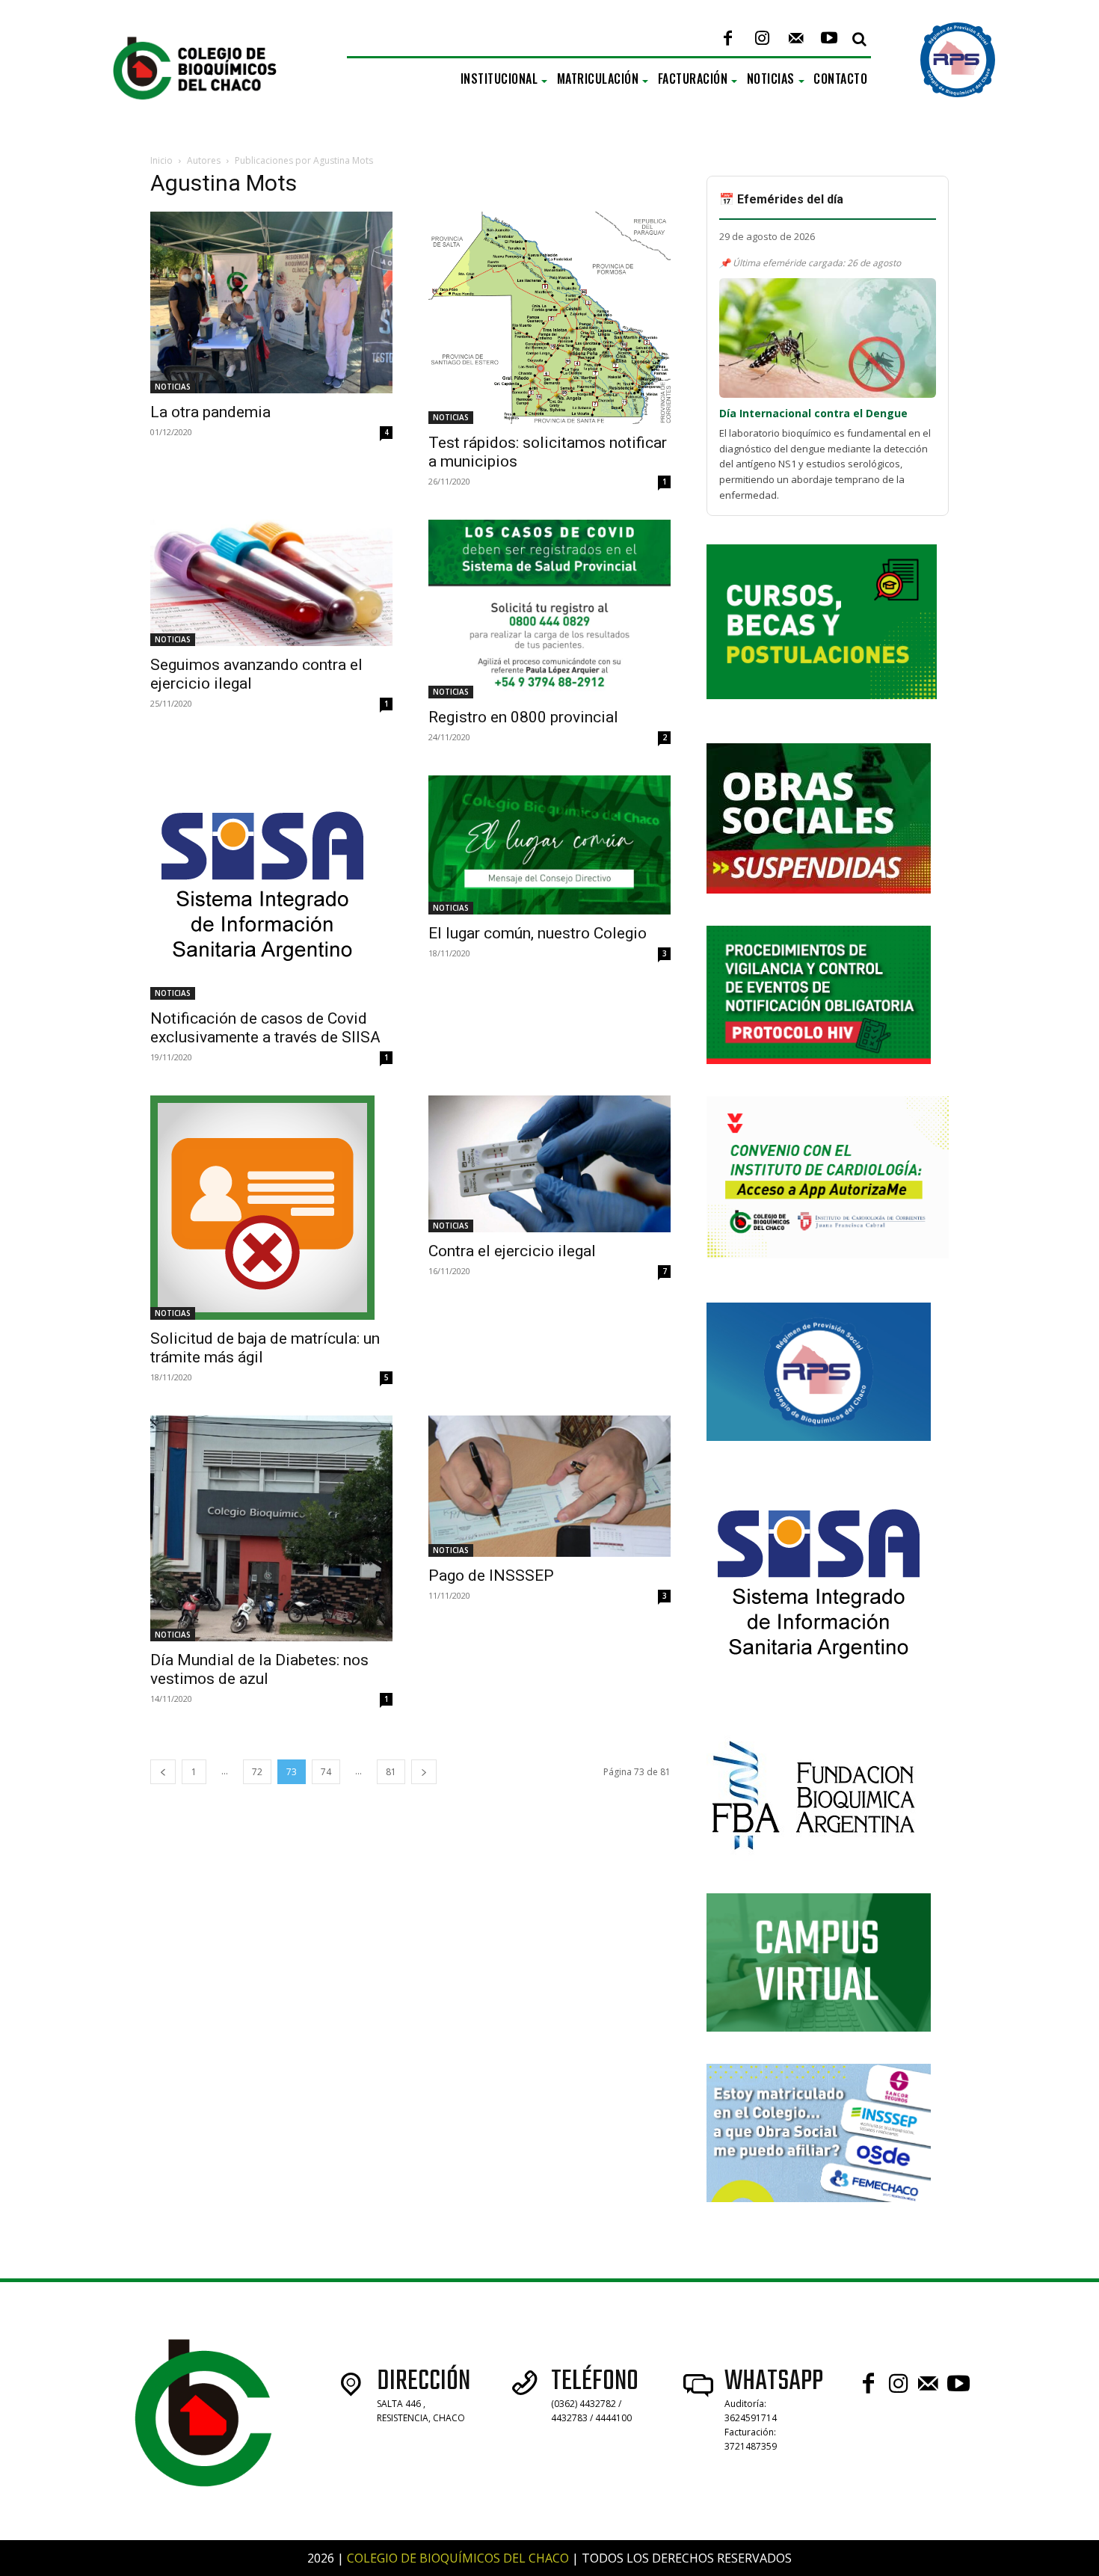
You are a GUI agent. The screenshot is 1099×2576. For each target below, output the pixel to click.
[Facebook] (728, 39)
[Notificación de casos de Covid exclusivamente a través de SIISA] (271, 888)
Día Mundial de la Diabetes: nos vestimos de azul (259, 1669)
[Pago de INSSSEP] (549, 1486)
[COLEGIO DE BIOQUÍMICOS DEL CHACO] (207, 115)
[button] (859, 39)
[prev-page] (163, 1772)
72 (257, 1772)
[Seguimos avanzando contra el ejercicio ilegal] (271, 583)
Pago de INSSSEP (491, 1576)
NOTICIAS (173, 387)
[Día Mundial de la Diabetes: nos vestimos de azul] (271, 1528)
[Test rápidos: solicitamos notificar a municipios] (549, 318)
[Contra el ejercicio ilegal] (549, 1163)
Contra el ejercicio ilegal (512, 1251)
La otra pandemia (210, 412)
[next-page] (424, 1772)
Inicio (161, 160)
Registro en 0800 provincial (523, 717)
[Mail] (796, 39)
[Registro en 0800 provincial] (549, 609)
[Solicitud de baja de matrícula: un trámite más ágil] (271, 1208)
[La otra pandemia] (271, 302)
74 (326, 1772)
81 (391, 1772)
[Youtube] (829, 39)
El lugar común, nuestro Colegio (538, 933)
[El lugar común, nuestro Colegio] (549, 845)
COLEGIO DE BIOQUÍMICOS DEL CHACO (458, 2558)
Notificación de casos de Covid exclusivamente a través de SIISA (265, 1028)
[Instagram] (761, 39)
